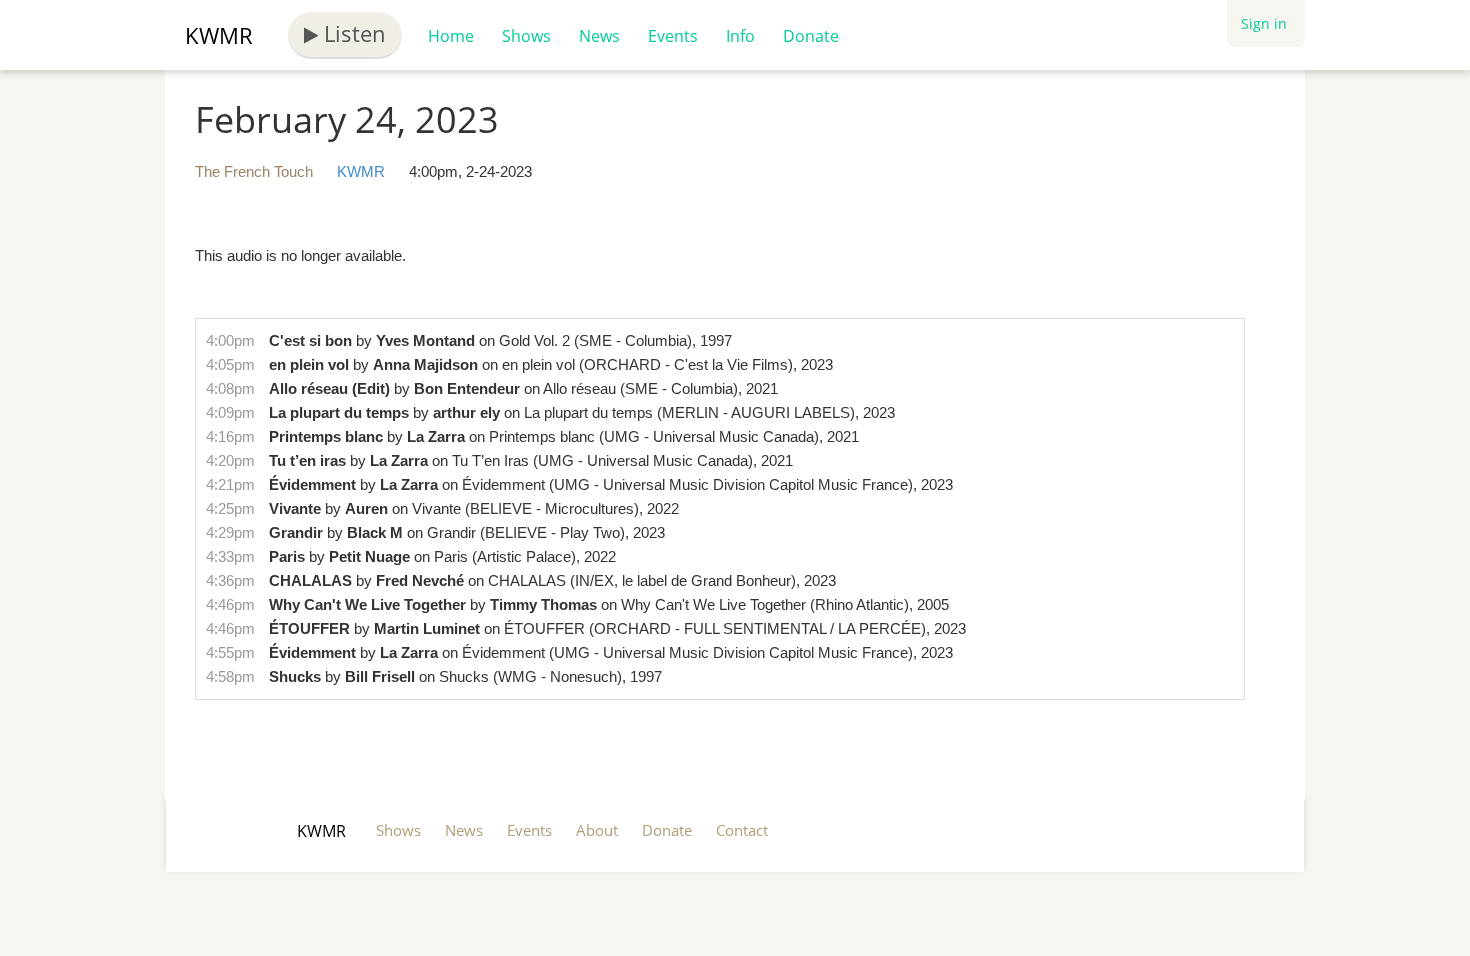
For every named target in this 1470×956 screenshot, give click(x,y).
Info (740, 36)
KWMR (219, 35)
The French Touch (254, 171)
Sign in (1264, 23)
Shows (526, 36)
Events (673, 36)
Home (451, 36)
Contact (742, 830)
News (599, 36)
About (597, 830)
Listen (352, 33)
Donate (811, 36)
